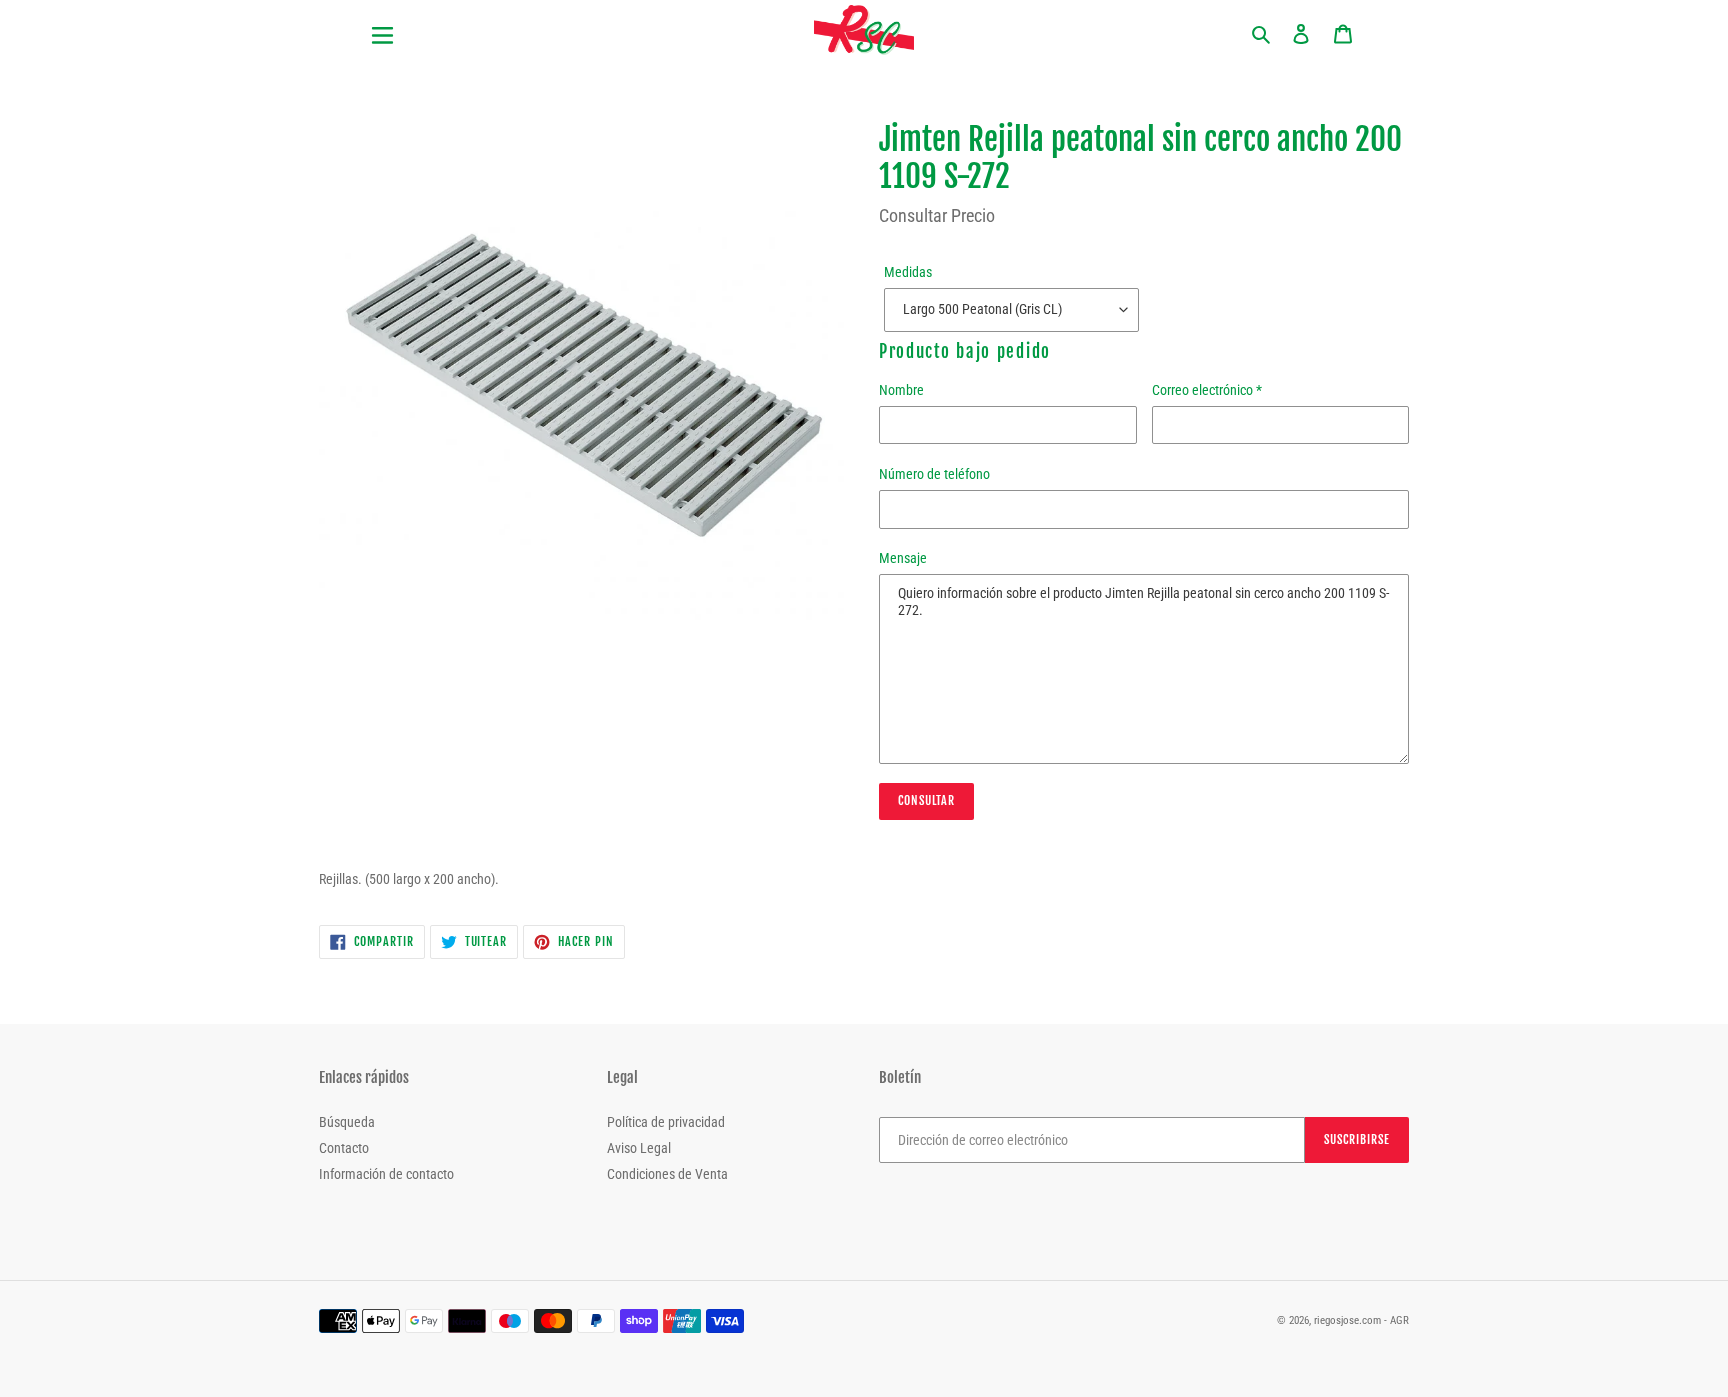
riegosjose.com (1347, 1320)
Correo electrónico (1207, 390)
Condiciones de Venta (667, 1174)
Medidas (908, 272)
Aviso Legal (639, 1148)
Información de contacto (386, 1174)
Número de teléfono (934, 474)
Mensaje (903, 558)
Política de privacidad (666, 1122)
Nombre (901, 390)
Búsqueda (347, 1122)
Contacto (344, 1148)
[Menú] (464, 23)
